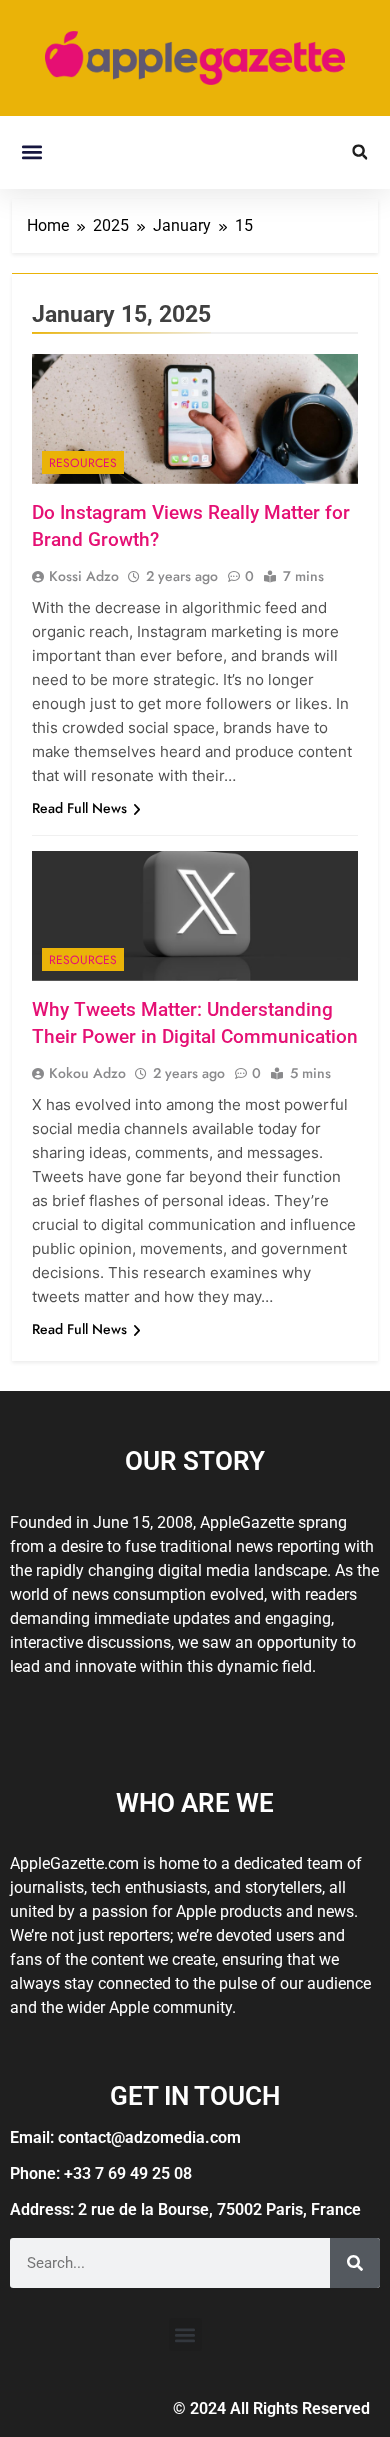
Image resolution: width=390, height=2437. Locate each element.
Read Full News (79, 808)
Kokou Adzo (87, 1073)
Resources (83, 463)
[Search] (355, 2263)
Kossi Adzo (84, 576)
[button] (31, 152)
